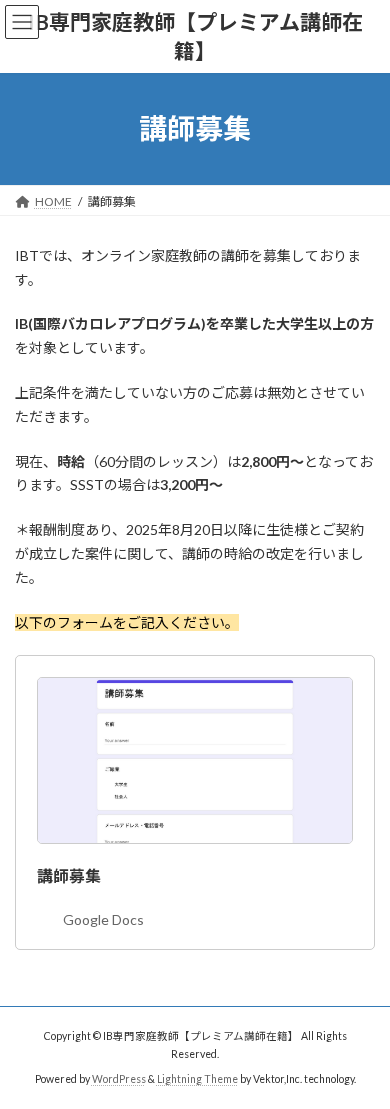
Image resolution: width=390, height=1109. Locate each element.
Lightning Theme (197, 1079)
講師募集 (69, 875)
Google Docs (103, 919)
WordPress (119, 1079)
